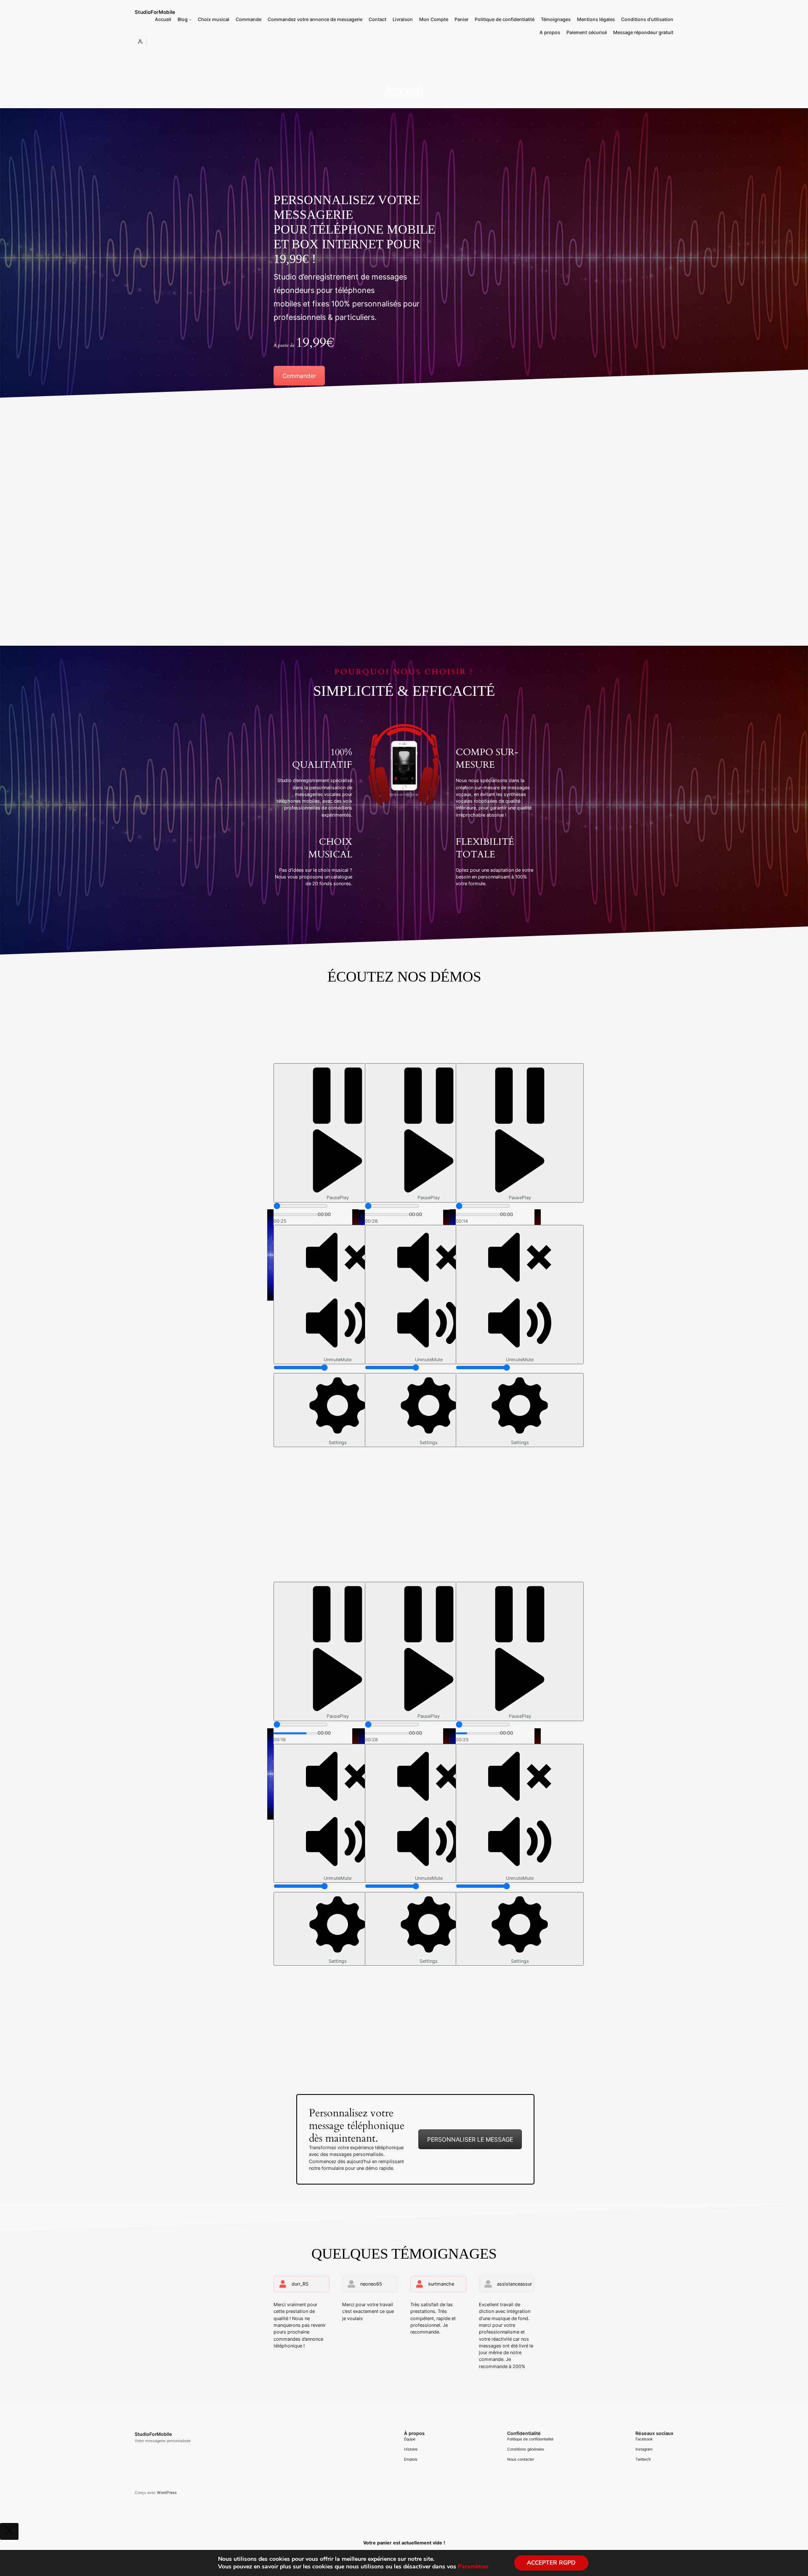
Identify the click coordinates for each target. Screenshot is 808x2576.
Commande (249, 20)
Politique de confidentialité (505, 20)
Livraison (403, 20)
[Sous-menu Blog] (190, 20)
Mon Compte (434, 20)
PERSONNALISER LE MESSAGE (470, 2139)
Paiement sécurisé (587, 33)
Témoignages (556, 20)
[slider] (301, 1206)
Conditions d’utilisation (647, 20)
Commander (299, 376)
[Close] (9, 2531)
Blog (183, 20)
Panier (461, 20)
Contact (377, 20)
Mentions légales (596, 20)
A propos (550, 33)
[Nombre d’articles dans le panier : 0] (146, 42)
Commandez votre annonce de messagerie (315, 20)
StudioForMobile (155, 12)
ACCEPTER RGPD (551, 2563)
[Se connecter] (140, 42)
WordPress (167, 2492)
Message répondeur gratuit (643, 33)
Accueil (163, 20)
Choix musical (214, 20)
